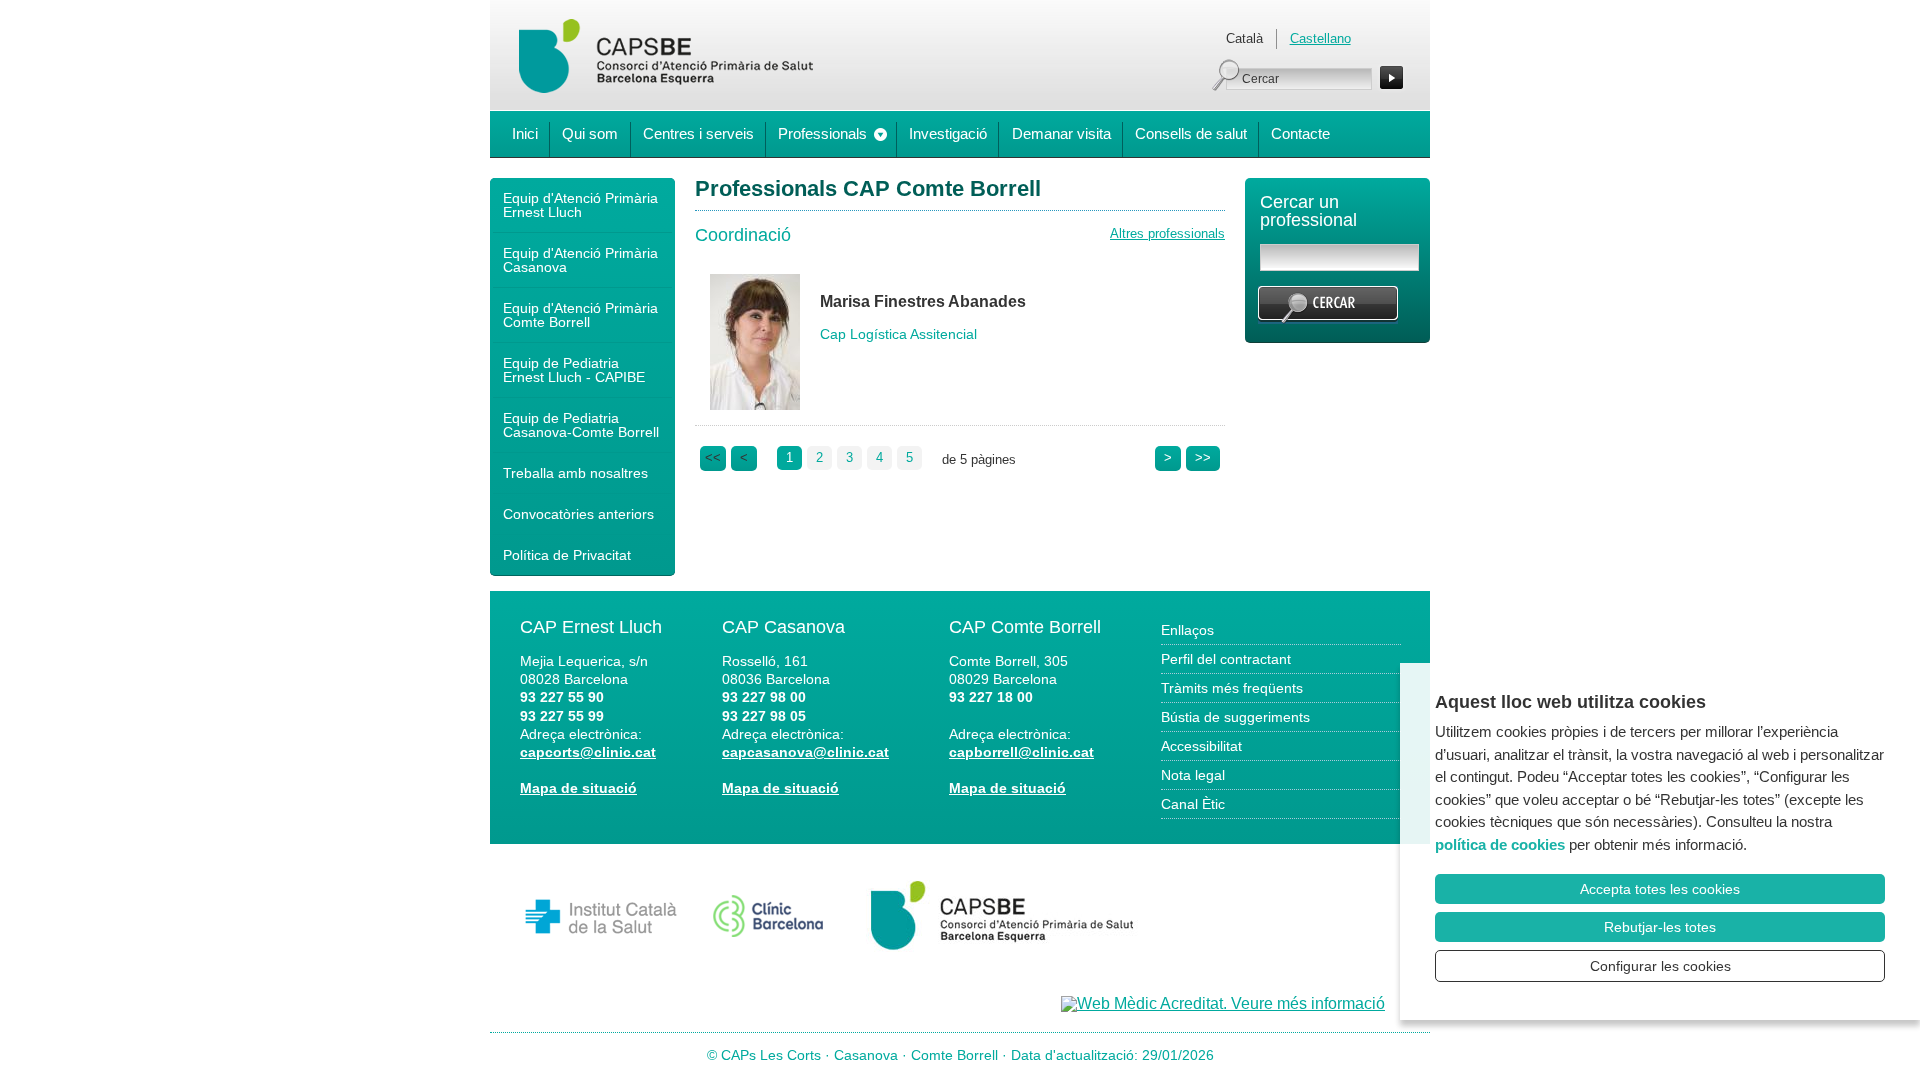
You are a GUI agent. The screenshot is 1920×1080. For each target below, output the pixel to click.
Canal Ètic (1193, 804)
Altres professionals (1167, 233)
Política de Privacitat (567, 555)
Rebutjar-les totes (1660, 927)
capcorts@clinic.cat (588, 752)
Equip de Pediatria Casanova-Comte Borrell (581, 425)
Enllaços (1187, 630)
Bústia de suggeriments (1235, 717)
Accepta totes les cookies (1660, 889)
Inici (525, 133)
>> (1203, 457)
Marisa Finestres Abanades (923, 301)
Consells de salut (1191, 133)
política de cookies (1500, 844)
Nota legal (1193, 775)
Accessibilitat (1201, 746)
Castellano (1320, 38)
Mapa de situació (578, 788)
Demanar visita (1061, 133)
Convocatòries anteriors (578, 514)
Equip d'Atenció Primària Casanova (580, 260)
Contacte (1300, 133)
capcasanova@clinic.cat (805, 752)
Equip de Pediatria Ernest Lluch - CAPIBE (574, 370)
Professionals (822, 133)
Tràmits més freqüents (1232, 688)
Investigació (948, 133)
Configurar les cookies (1660, 966)
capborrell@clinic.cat (1021, 752)
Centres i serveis (698, 133)
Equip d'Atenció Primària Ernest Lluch (580, 205)
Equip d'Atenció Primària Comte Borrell (580, 315)
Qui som (590, 133)
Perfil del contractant (1226, 659)
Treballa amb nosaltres (575, 473)
